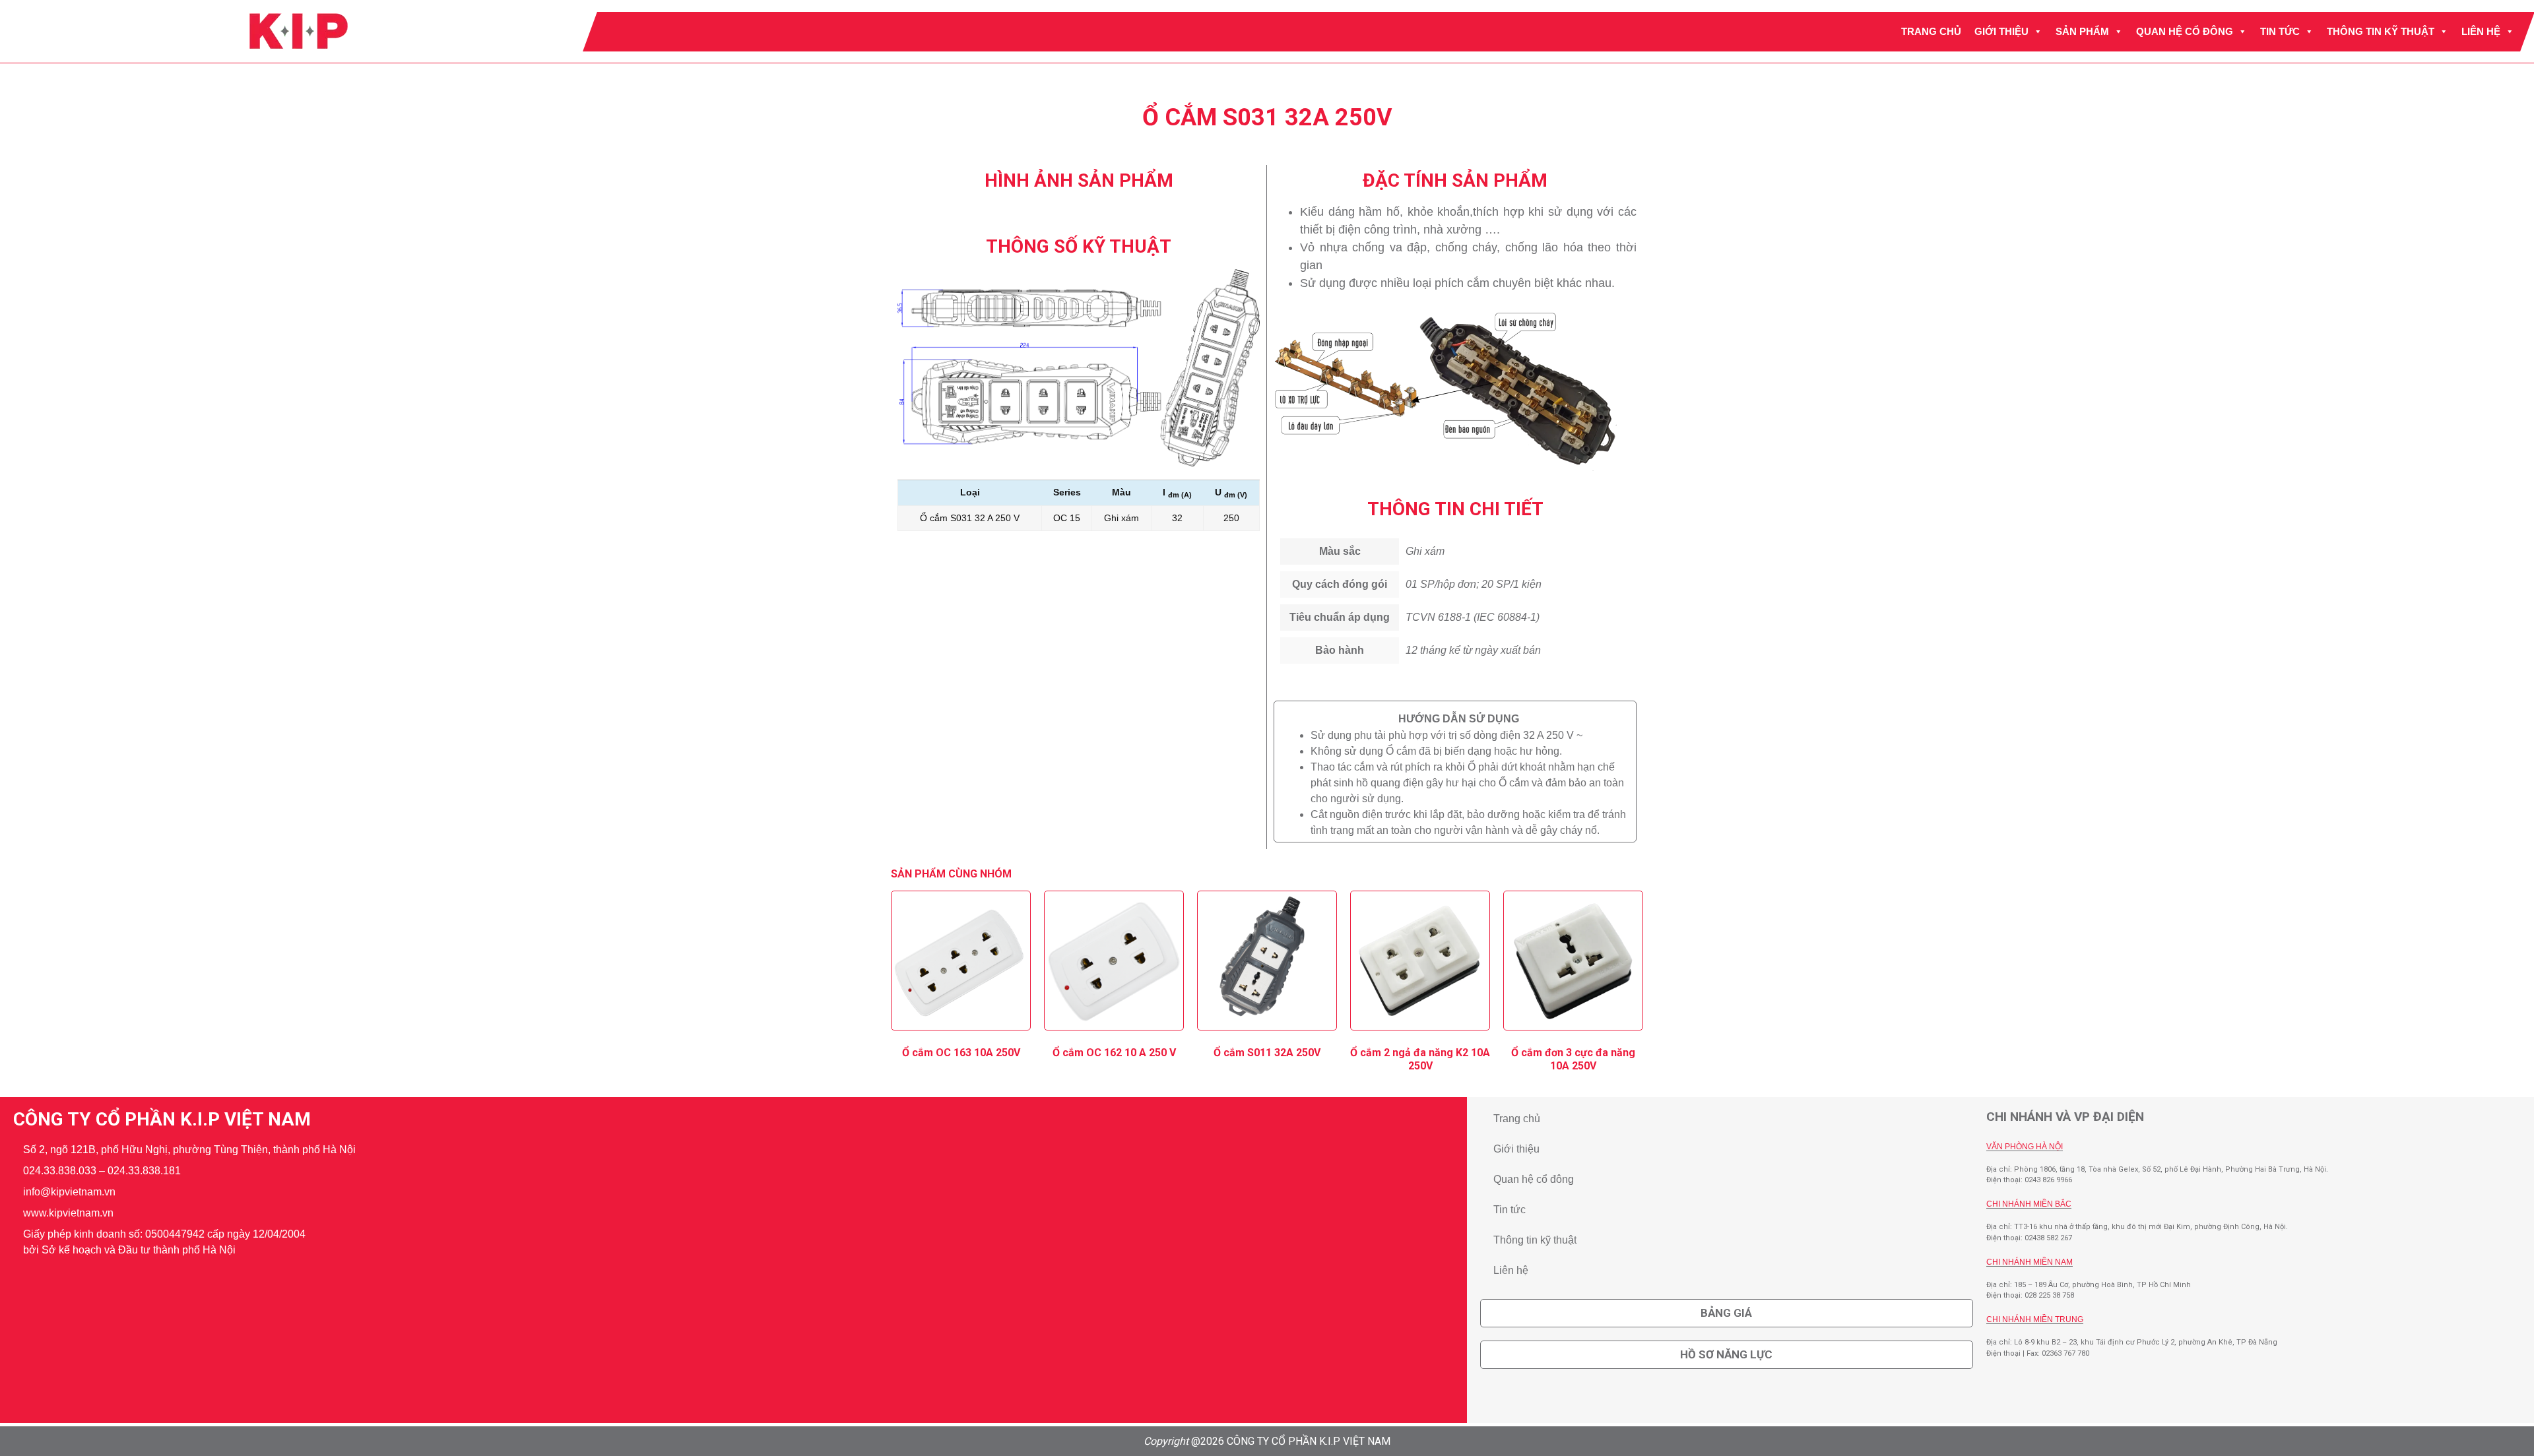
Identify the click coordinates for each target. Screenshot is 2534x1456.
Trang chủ (1931, 31)
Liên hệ (2481, 31)
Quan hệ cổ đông (2185, 31)
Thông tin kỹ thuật (2381, 31)
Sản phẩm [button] (2082, 31)
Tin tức (2280, 31)
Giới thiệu (2001, 31)
